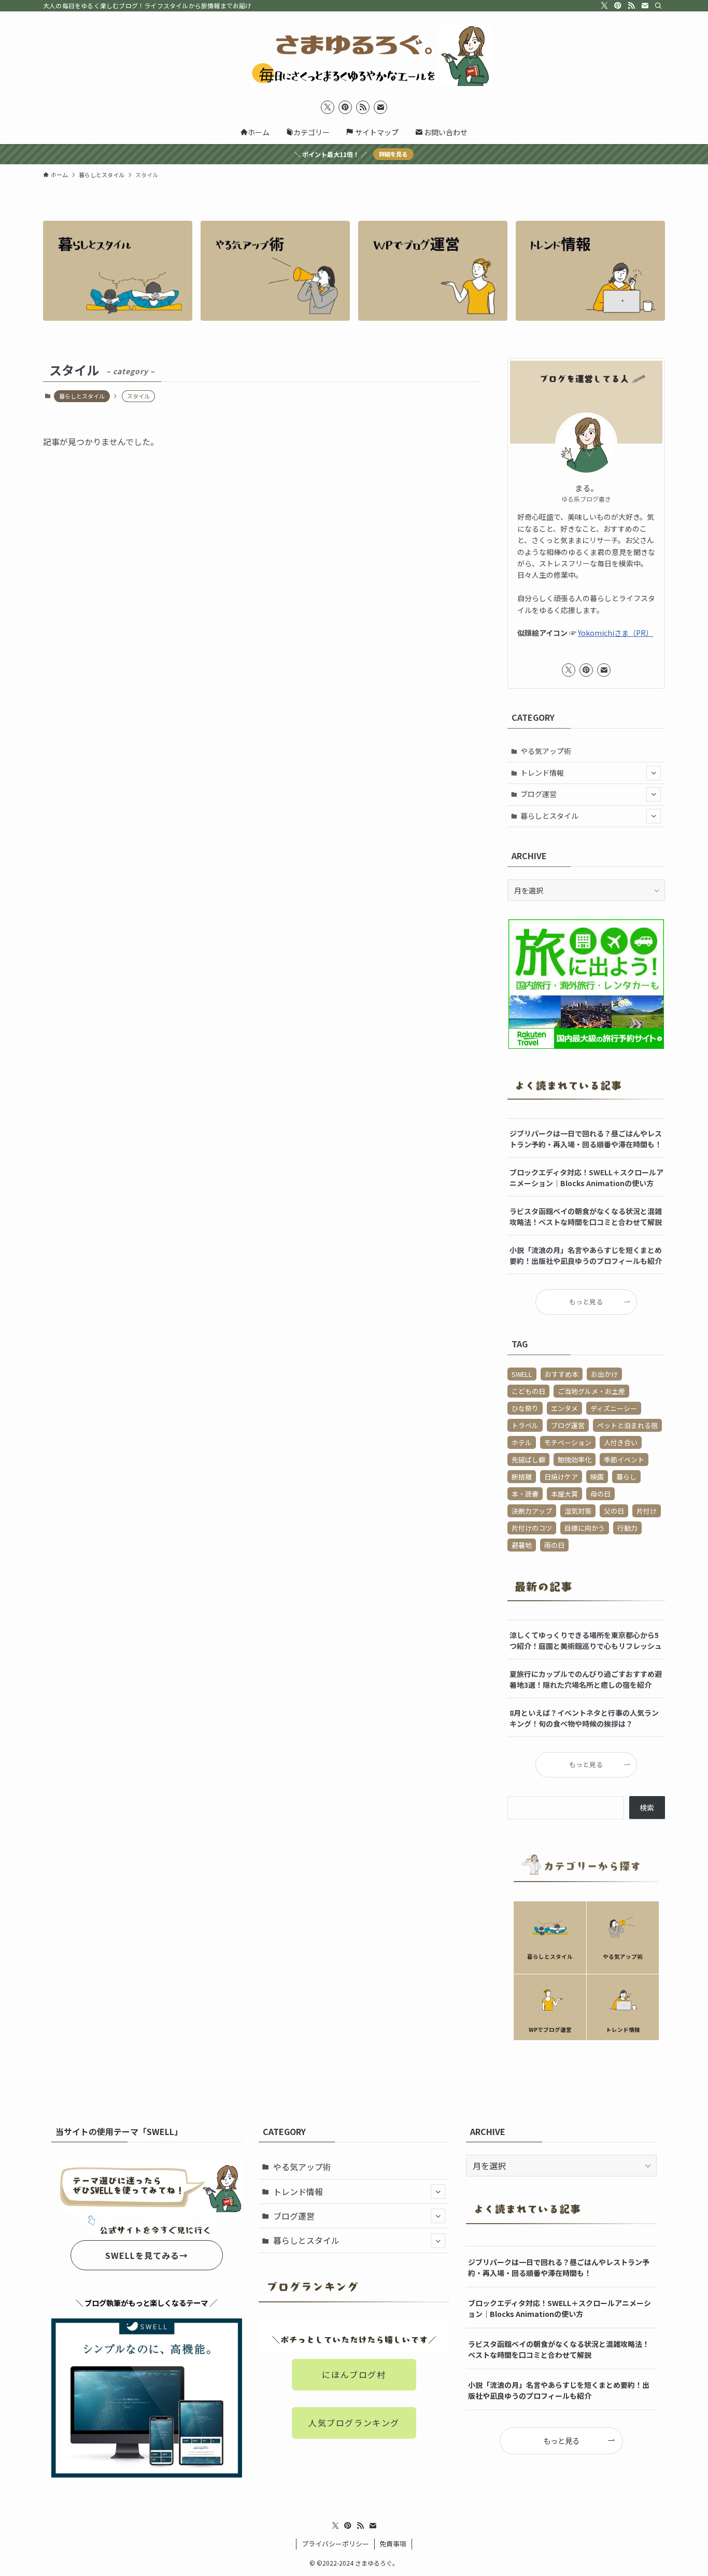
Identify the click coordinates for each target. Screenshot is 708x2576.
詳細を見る (393, 154)
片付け (647, 1511)
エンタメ (564, 1408)
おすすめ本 (562, 1374)
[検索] (658, 6)
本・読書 (525, 1494)
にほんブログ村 (354, 2374)
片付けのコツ (532, 1528)
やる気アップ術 (546, 751)
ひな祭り (525, 1408)
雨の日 (554, 1545)
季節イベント (624, 1460)
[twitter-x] (604, 6)
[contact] (645, 6)
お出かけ (604, 1374)
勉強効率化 (575, 1460)
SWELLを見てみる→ (147, 2255)
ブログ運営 (539, 794)
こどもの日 (528, 1391)
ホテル (522, 1442)
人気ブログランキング (354, 2423)
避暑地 (522, 1545)
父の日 (614, 1511)
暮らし (626, 1477)
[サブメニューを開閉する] (654, 773)
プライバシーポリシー (335, 2544)
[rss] (631, 6)
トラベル (525, 1425)
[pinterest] (618, 6)
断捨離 (522, 1477)
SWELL (522, 1374)
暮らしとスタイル (82, 396)
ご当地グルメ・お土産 (591, 1391)
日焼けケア (561, 1477)
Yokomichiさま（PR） (615, 633)
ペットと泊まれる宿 (627, 1425)
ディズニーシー (614, 1408)
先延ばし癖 (528, 1460)
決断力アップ (532, 1511)
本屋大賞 (564, 1494)
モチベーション (568, 1442)
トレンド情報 (542, 773)
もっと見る (586, 1301)
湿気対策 (578, 1511)
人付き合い (621, 1442)
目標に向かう (585, 1528)
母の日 (600, 1494)
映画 (597, 1477)
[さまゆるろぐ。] (354, 55)
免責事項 (393, 2544)
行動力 (627, 1528)
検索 (647, 1808)
